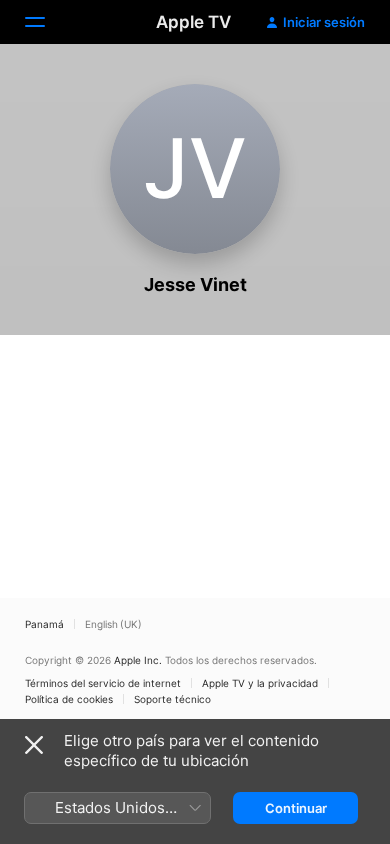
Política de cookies (69, 699)
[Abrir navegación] (47, 22)
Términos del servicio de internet (103, 683)
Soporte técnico (172, 699)
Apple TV (193, 22)
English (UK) (113, 624)
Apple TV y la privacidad (260, 683)
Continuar (296, 808)
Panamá (44, 624)
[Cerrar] (34, 745)
